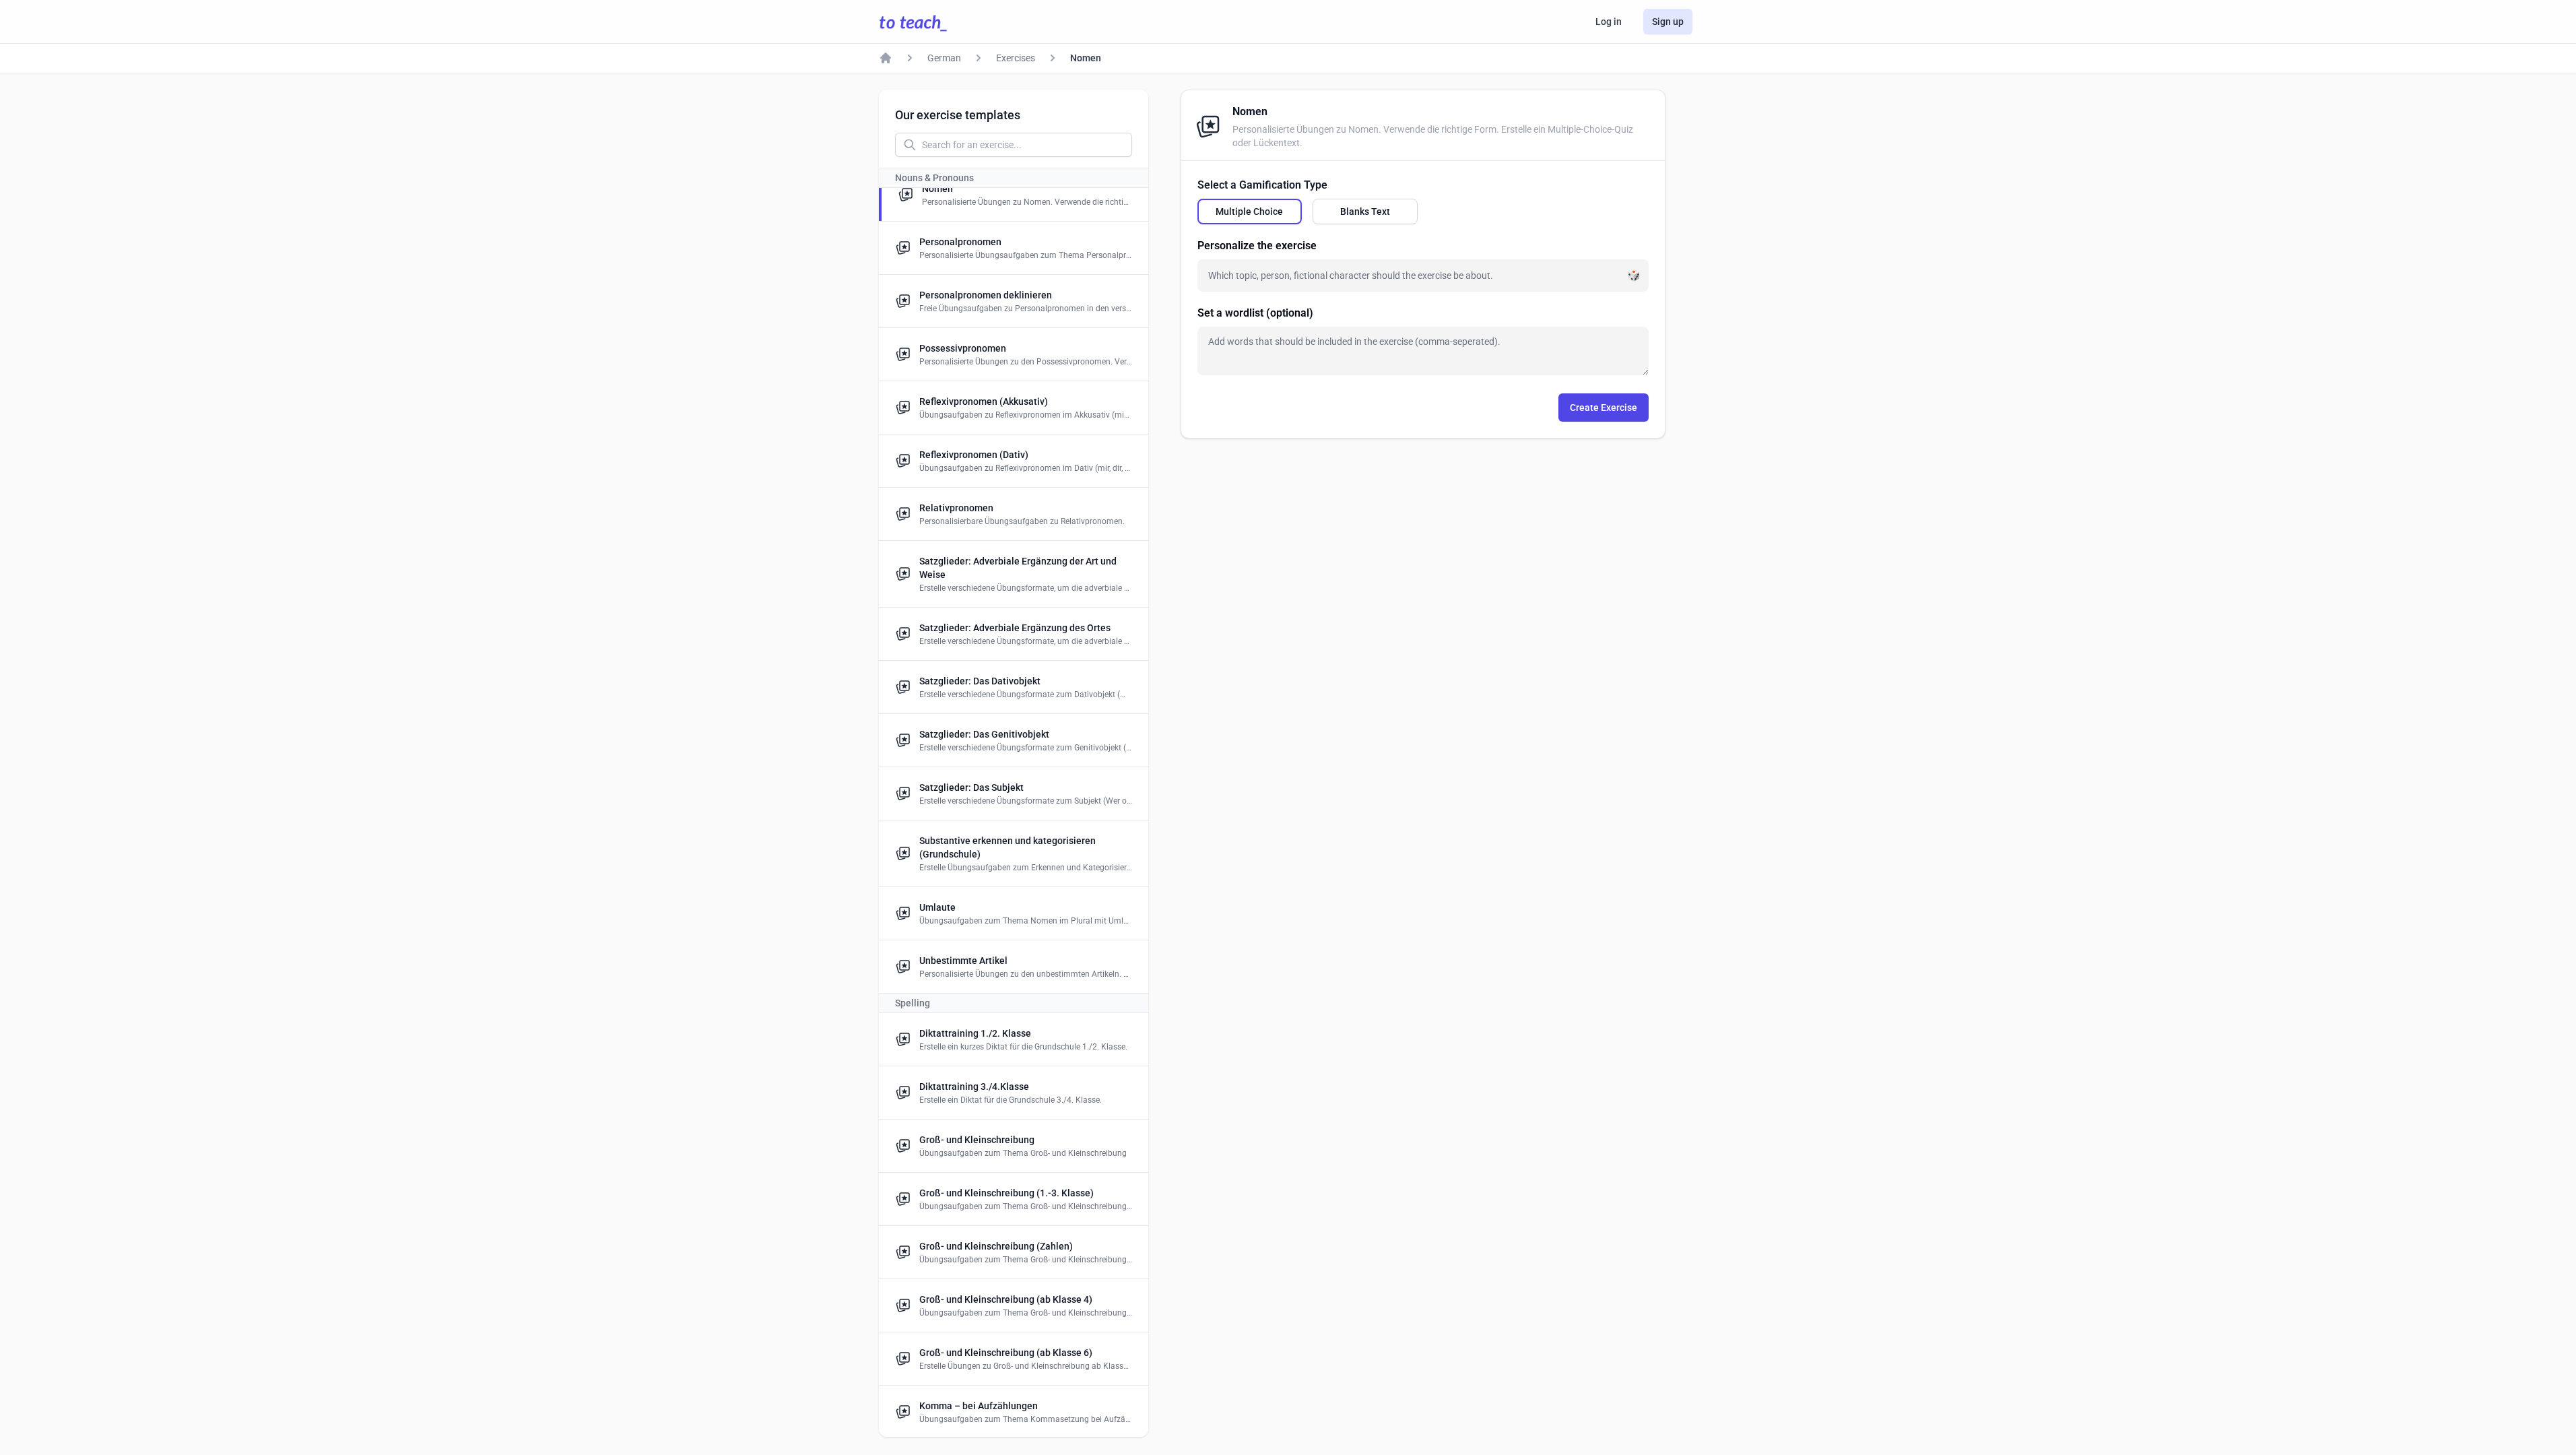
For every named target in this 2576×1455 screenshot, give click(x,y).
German (944, 58)
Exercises (1016, 58)
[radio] (1250, 212)
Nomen (1086, 58)
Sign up (1668, 22)
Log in (1609, 22)
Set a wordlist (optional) (1255, 313)
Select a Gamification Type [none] (1262, 185)
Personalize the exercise (1257, 246)
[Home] (886, 58)
